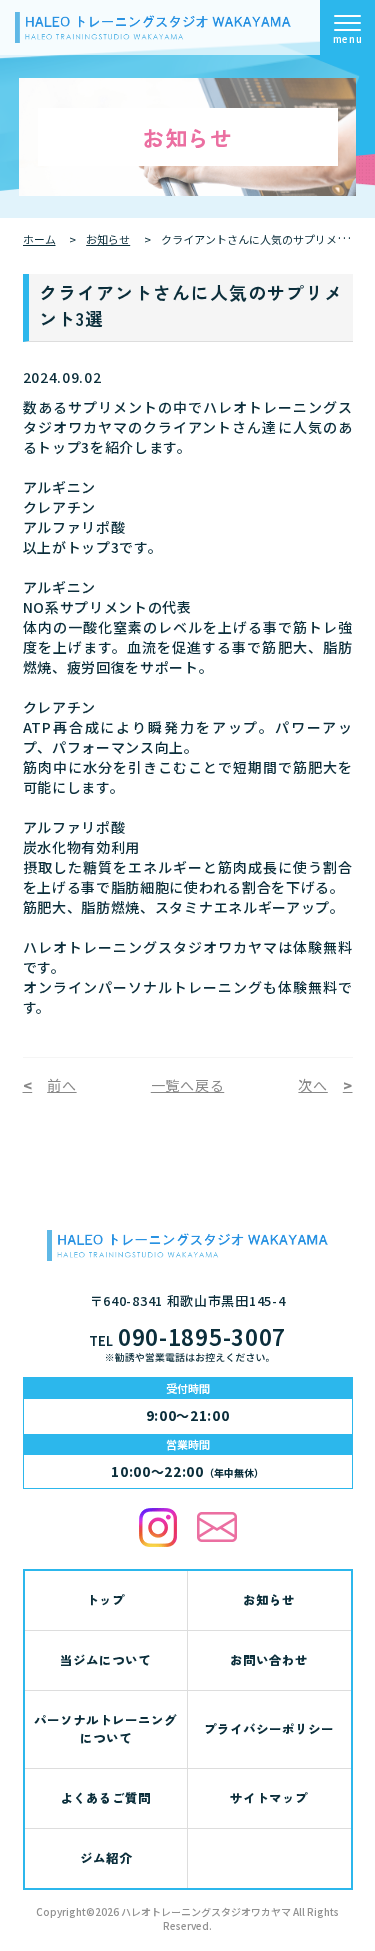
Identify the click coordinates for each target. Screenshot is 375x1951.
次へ (312, 1085)
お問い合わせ (269, 1659)
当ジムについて (105, 1659)
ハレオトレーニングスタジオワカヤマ (206, 1911)
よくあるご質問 (105, 1797)
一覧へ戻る (188, 1085)
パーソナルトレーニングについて (105, 1729)
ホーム (39, 239)
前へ (61, 1085)
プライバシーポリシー (269, 1728)
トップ (105, 1599)
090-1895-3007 (187, 1336)
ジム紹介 (106, 1857)
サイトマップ (269, 1797)
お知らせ (108, 239)
